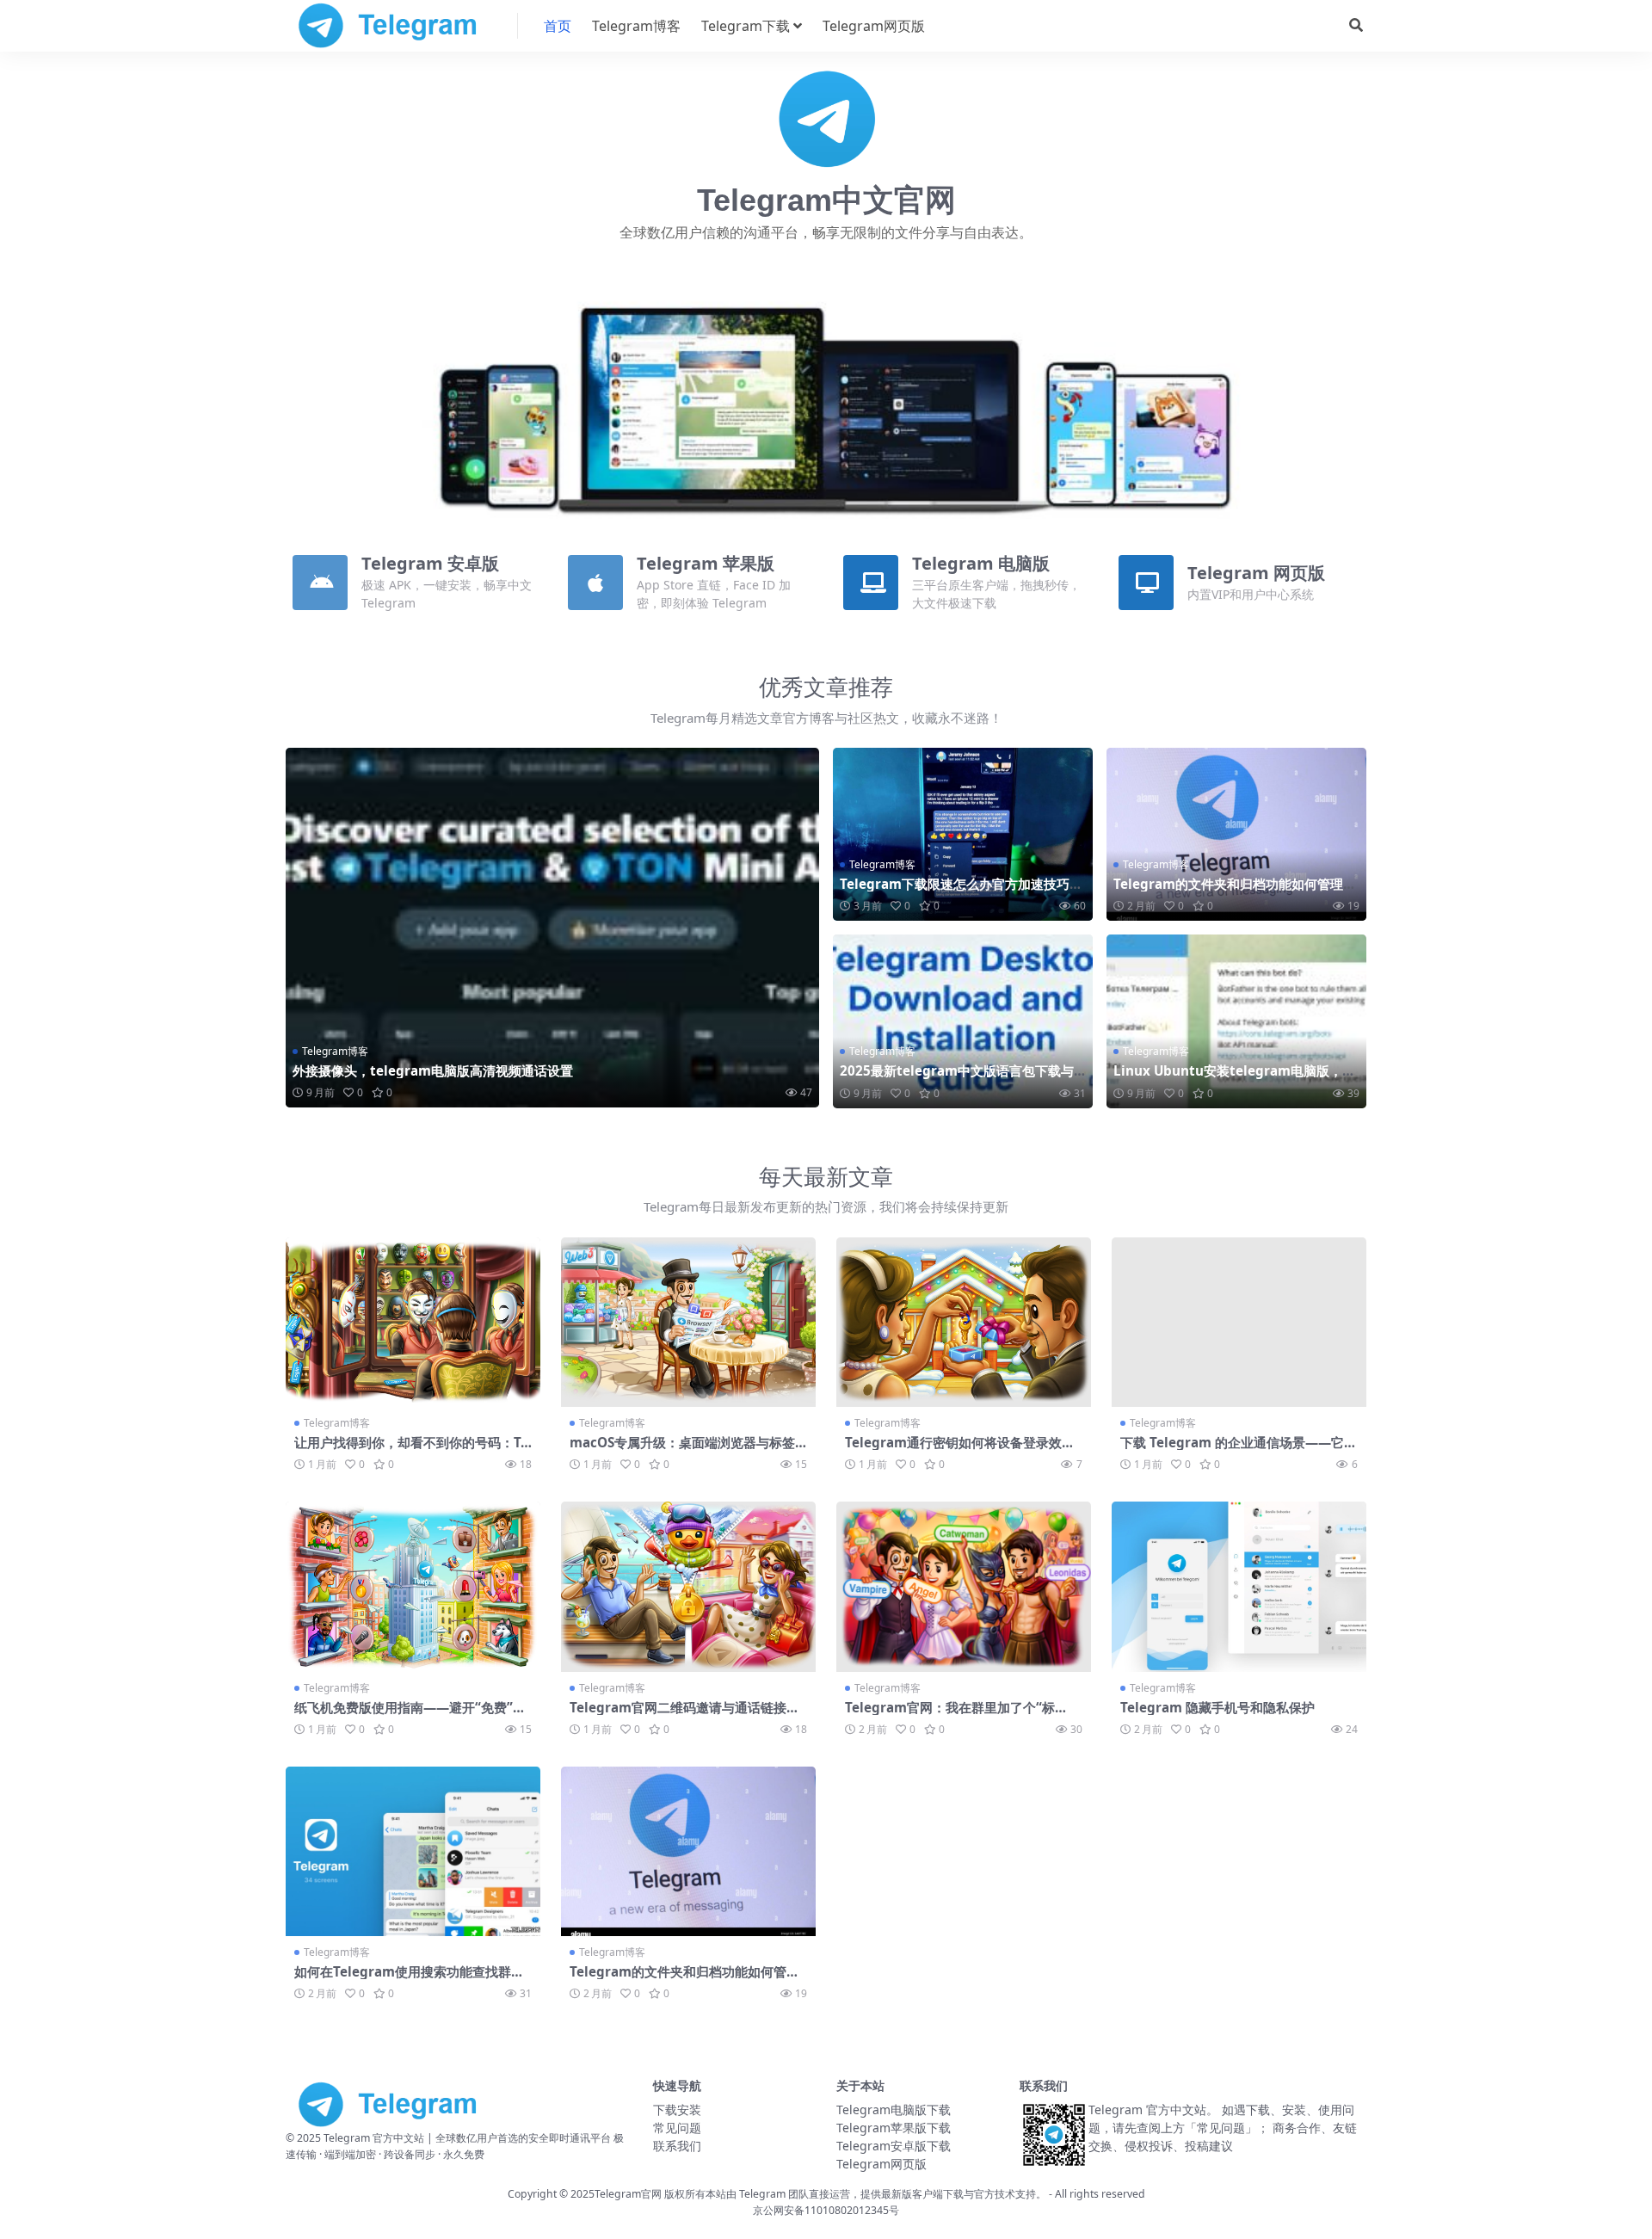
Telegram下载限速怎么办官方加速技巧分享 (961, 891)
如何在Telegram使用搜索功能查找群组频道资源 (409, 1979)
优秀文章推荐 (826, 687)
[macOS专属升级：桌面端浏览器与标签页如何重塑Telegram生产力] (688, 1322)
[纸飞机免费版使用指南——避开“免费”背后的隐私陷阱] (413, 1586)
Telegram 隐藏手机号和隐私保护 (1217, 1707)
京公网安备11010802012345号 (826, 2210)
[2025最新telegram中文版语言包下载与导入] (963, 1021)
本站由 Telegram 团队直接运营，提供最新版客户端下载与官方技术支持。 (876, 2194)
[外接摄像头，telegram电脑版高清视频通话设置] (552, 928)
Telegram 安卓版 (430, 563)
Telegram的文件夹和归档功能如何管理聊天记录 (1235, 891)
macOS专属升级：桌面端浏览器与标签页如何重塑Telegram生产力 (682, 1450)
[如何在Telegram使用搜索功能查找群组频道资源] (413, 1851)
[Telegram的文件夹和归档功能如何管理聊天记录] (1236, 834)
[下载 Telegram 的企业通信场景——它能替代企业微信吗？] (1239, 1322)
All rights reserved (1100, 2194)
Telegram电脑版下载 (894, 2109)
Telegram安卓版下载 (894, 2146)
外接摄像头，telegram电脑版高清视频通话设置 (433, 1070)
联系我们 (677, 2146)
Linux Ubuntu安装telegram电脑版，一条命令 (1234, 1078)
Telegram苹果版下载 (894, 2128)
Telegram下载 (746, 26)
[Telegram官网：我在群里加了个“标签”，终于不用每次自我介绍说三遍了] (964, 1586)
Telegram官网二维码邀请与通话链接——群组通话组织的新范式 (678, 1715)
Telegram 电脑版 (981, 563)
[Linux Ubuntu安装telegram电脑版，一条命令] (1236, 1021)
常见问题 (677, 2128)
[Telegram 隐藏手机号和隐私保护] (1239, 1586)
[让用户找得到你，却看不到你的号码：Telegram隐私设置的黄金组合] (413, 1322)
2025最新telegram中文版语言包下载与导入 (957, 1078)
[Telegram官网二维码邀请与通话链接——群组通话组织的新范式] (688, 1586)
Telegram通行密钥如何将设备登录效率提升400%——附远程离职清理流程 (960, 1450)
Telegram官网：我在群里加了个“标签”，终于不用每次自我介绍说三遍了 (951, 1715)
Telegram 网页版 (1256, 573)
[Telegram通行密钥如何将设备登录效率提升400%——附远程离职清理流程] (964, 1322)
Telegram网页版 (874, 26)
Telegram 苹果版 (706, 563)
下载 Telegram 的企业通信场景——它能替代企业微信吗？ (1239, 1450)
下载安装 (677, 2109)
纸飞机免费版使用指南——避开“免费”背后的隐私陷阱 (410, 1715)
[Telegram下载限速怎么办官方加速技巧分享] (963, 834)
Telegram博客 (636, 26)
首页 (558, 26)
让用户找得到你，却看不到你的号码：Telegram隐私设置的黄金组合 (411, 1450)
